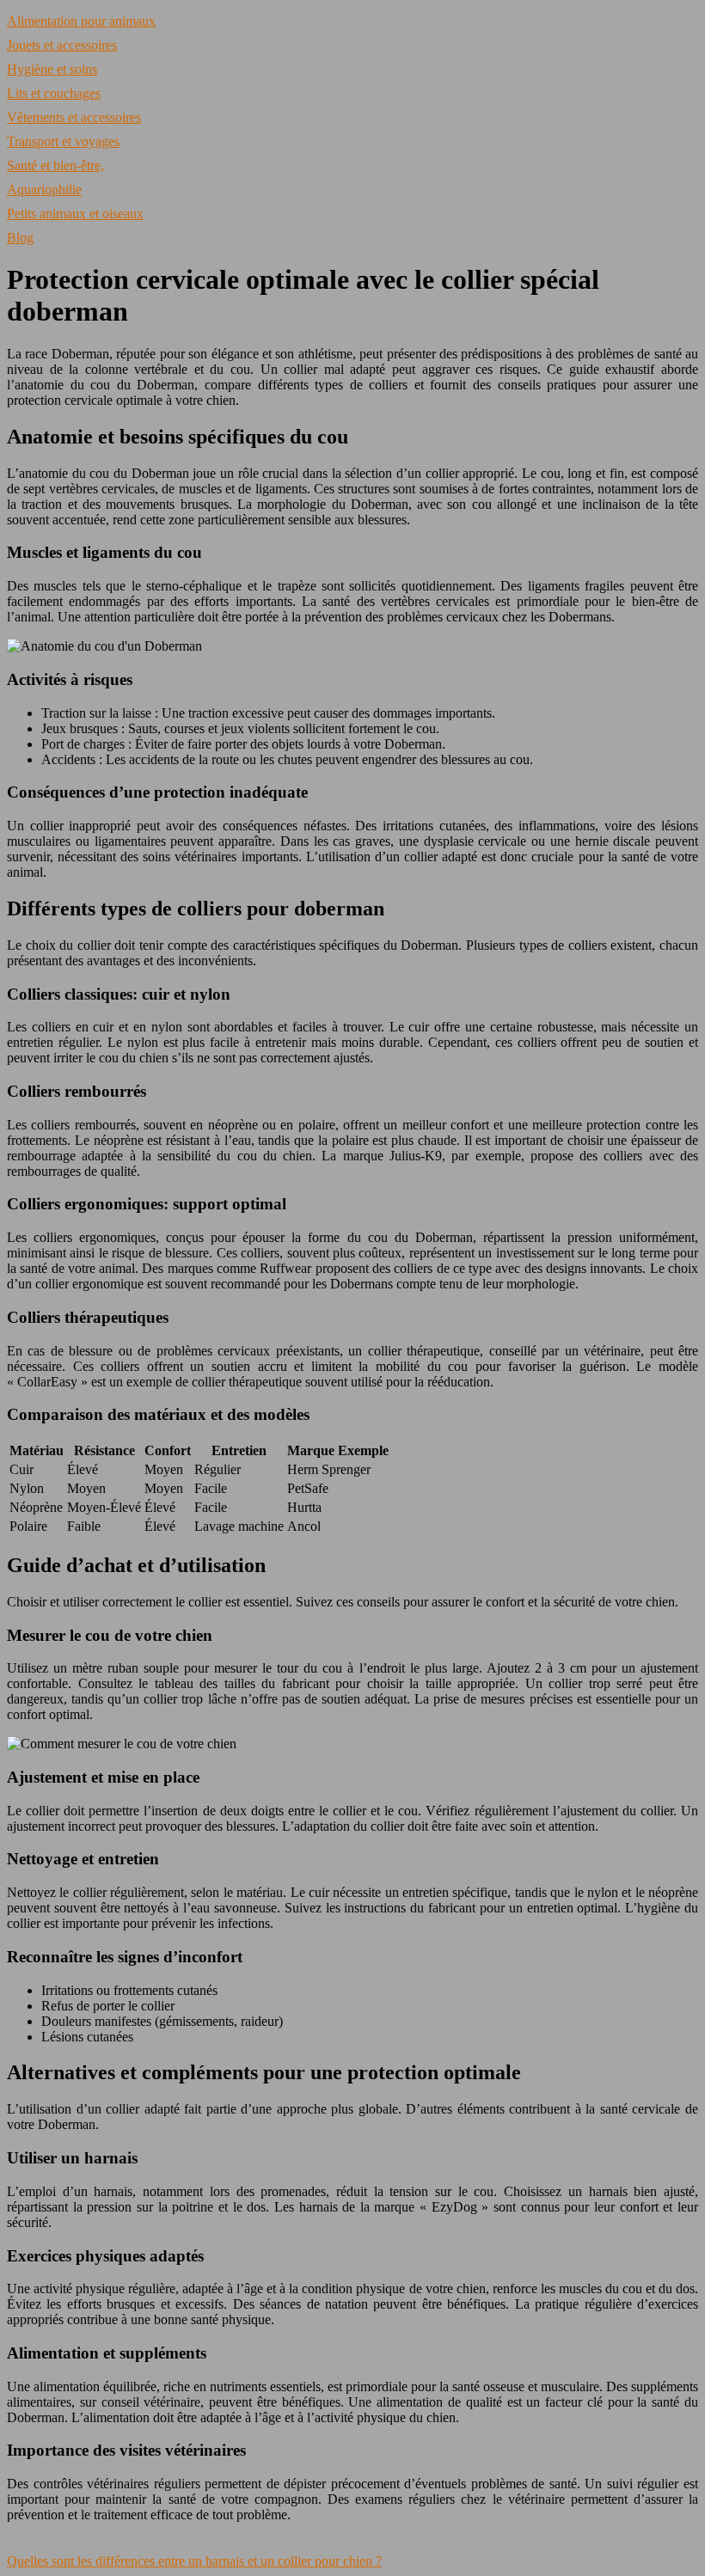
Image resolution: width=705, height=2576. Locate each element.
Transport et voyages (63, 141)
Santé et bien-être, (55, 165)
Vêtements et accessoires (74, 117)
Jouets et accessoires (62, 45)
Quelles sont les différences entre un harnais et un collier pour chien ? (194, 2561)
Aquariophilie (44, 190)
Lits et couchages (54, 93)
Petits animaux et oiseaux (75, 214)
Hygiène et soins (52, 69)
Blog (20, 238)
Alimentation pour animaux (81, 21)
